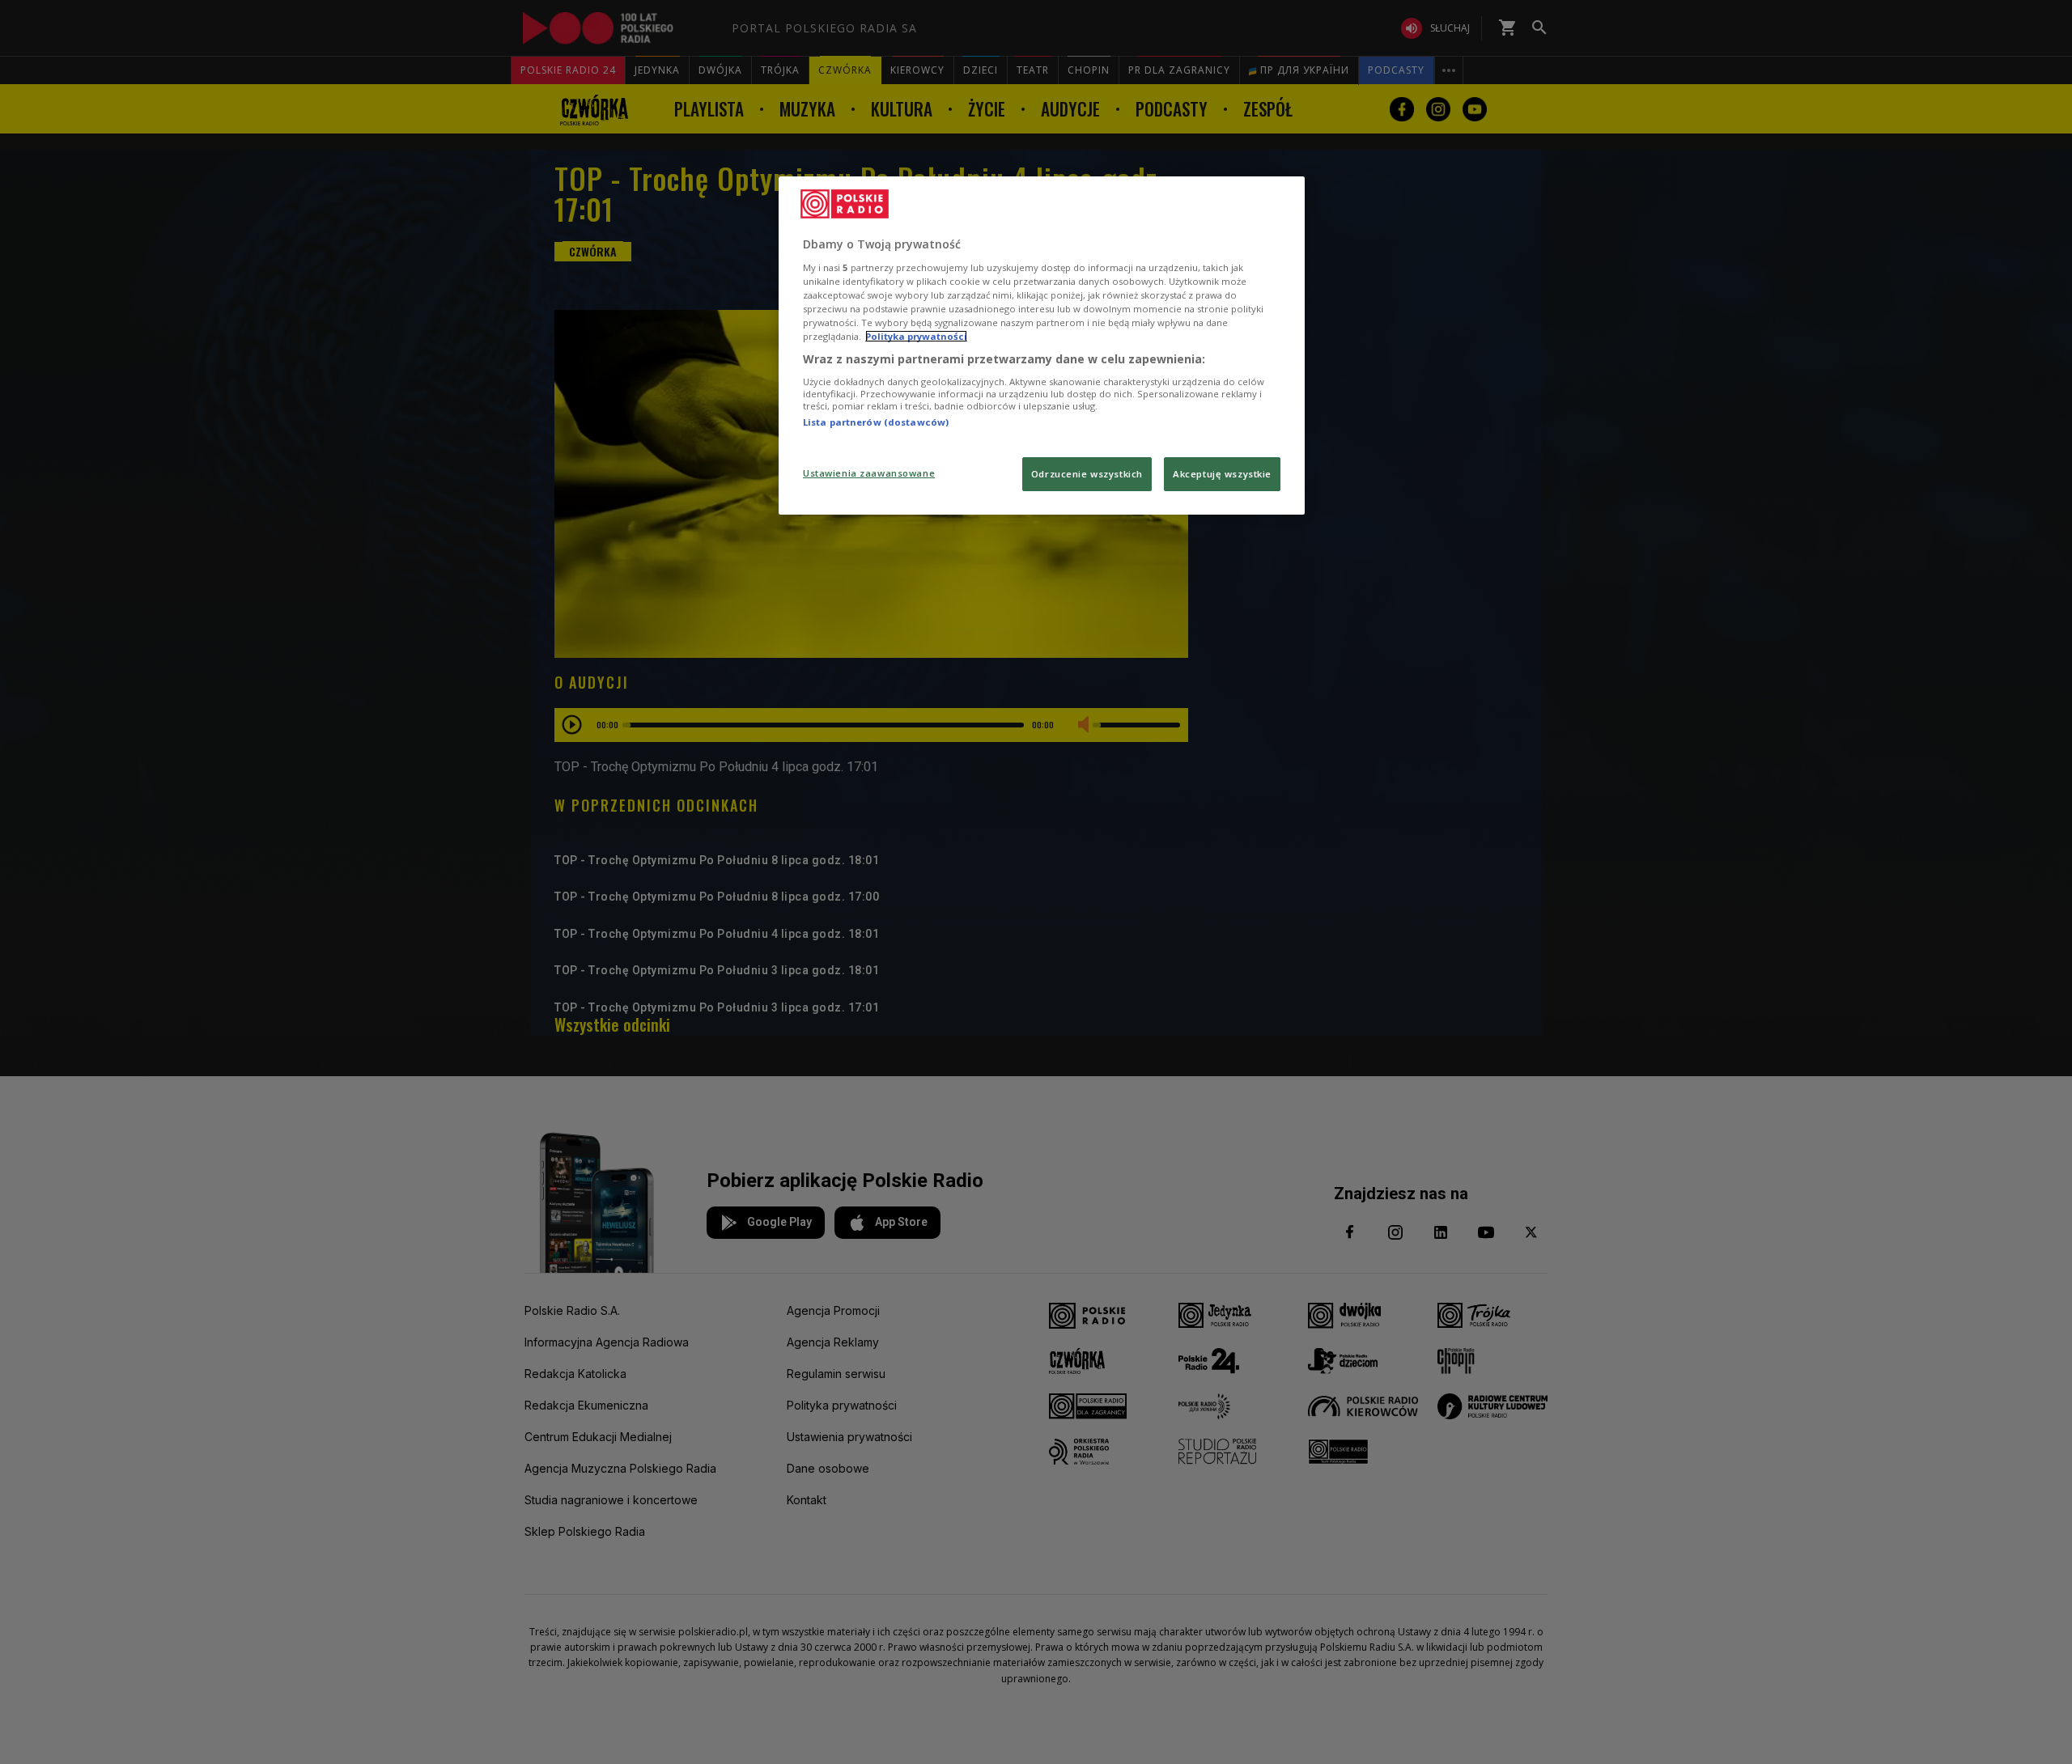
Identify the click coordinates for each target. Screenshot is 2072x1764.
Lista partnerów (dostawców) (876, 422)
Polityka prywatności (916, 336)
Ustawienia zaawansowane (869, 473)
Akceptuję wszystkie (1222, 474)
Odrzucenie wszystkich (1087, 474)
